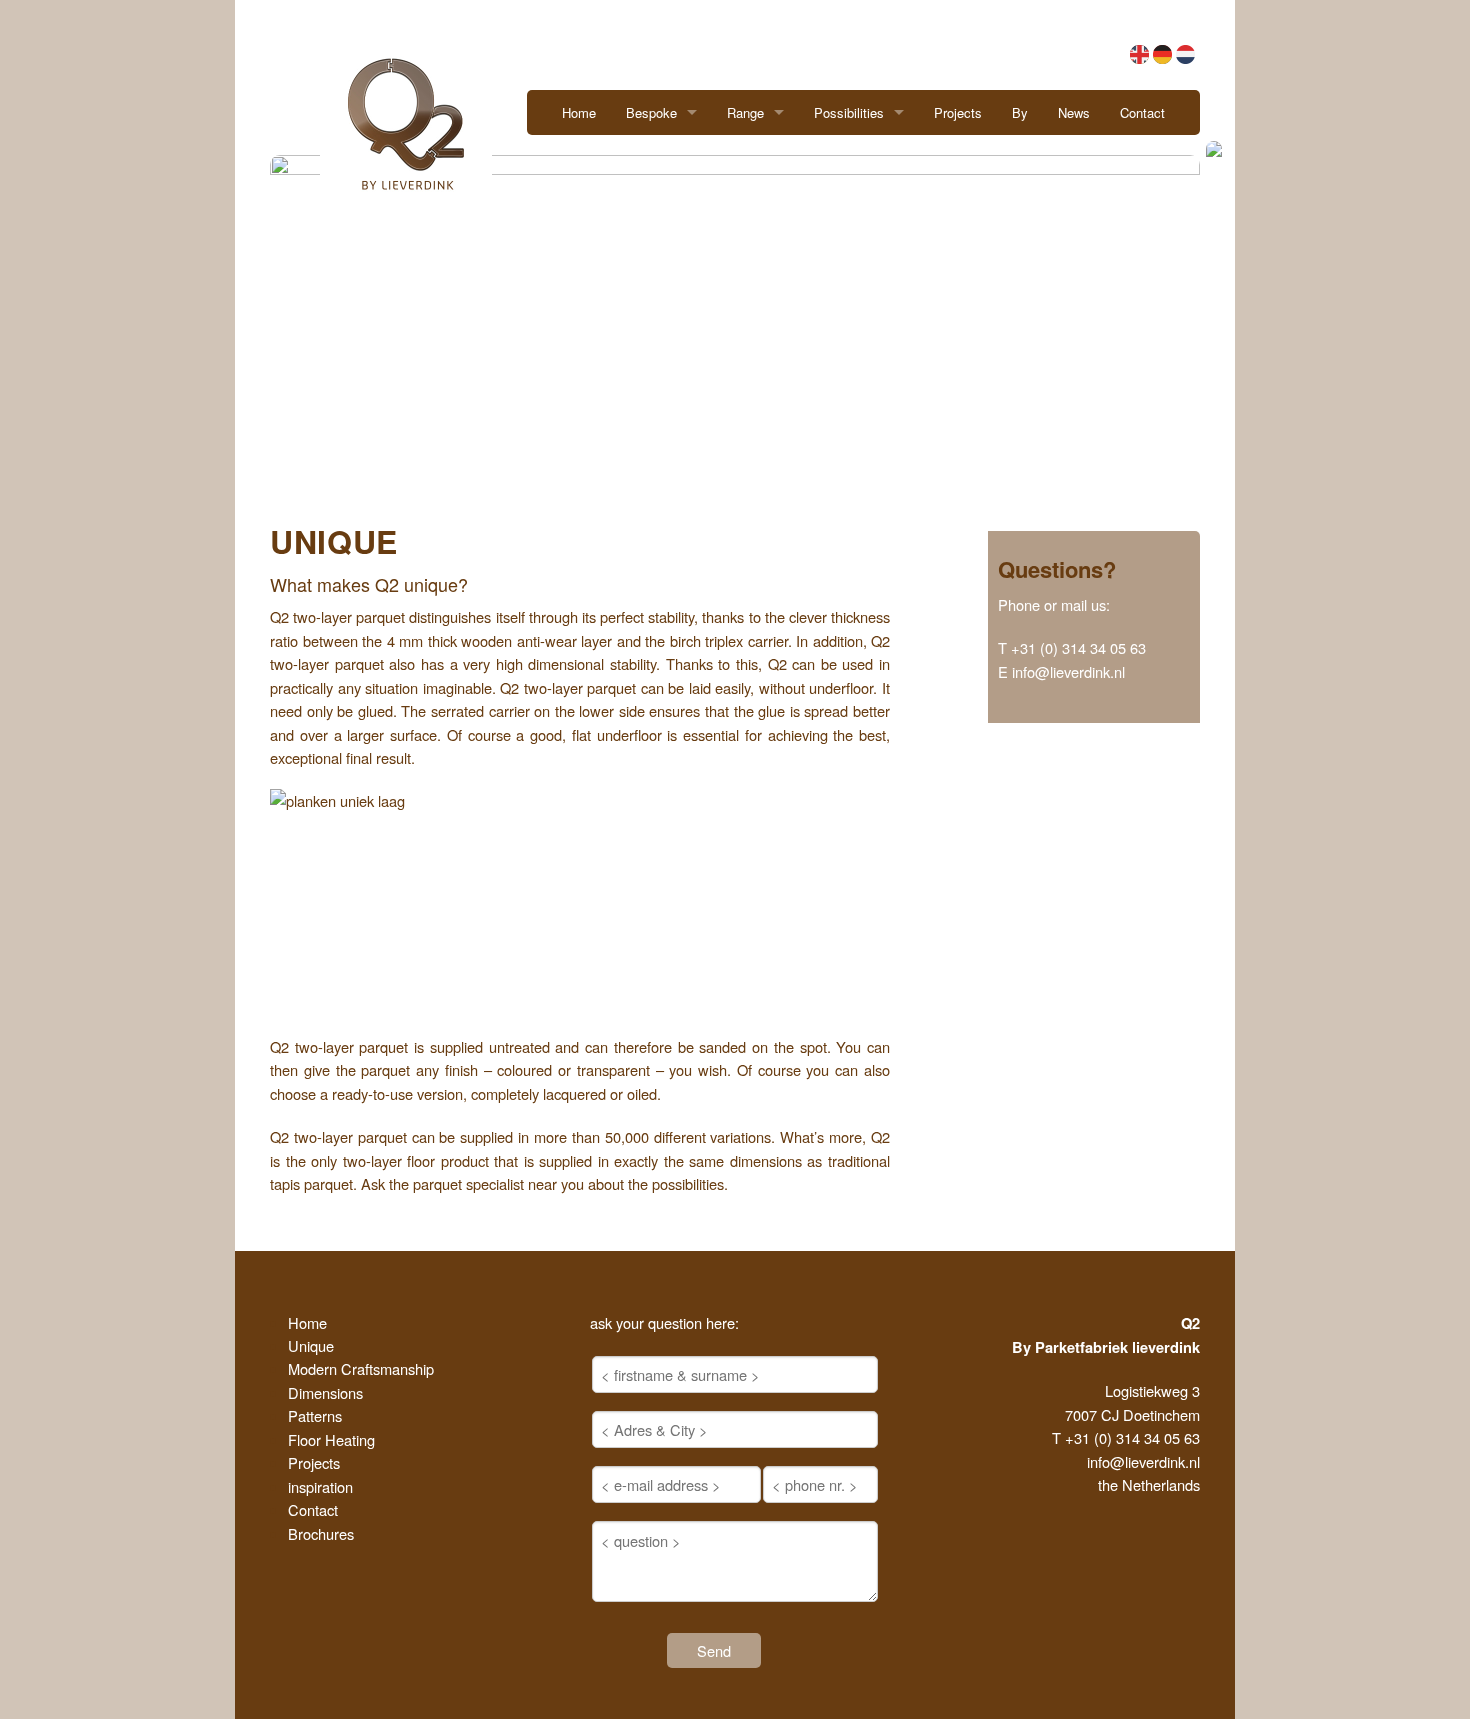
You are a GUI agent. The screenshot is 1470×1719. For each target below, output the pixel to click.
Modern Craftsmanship (361, 1368)
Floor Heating (331, 1439)
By (1020, 112)
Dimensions (325, 1392)
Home (579, 112)
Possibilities (849, 112)
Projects (958, 112)
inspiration (320, 1486)
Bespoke (651, 112)
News (1074, 112)
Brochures (321, 1533)
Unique (311, 1345)
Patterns (315, 1415)
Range (745, 112)
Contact (1142, 112)
